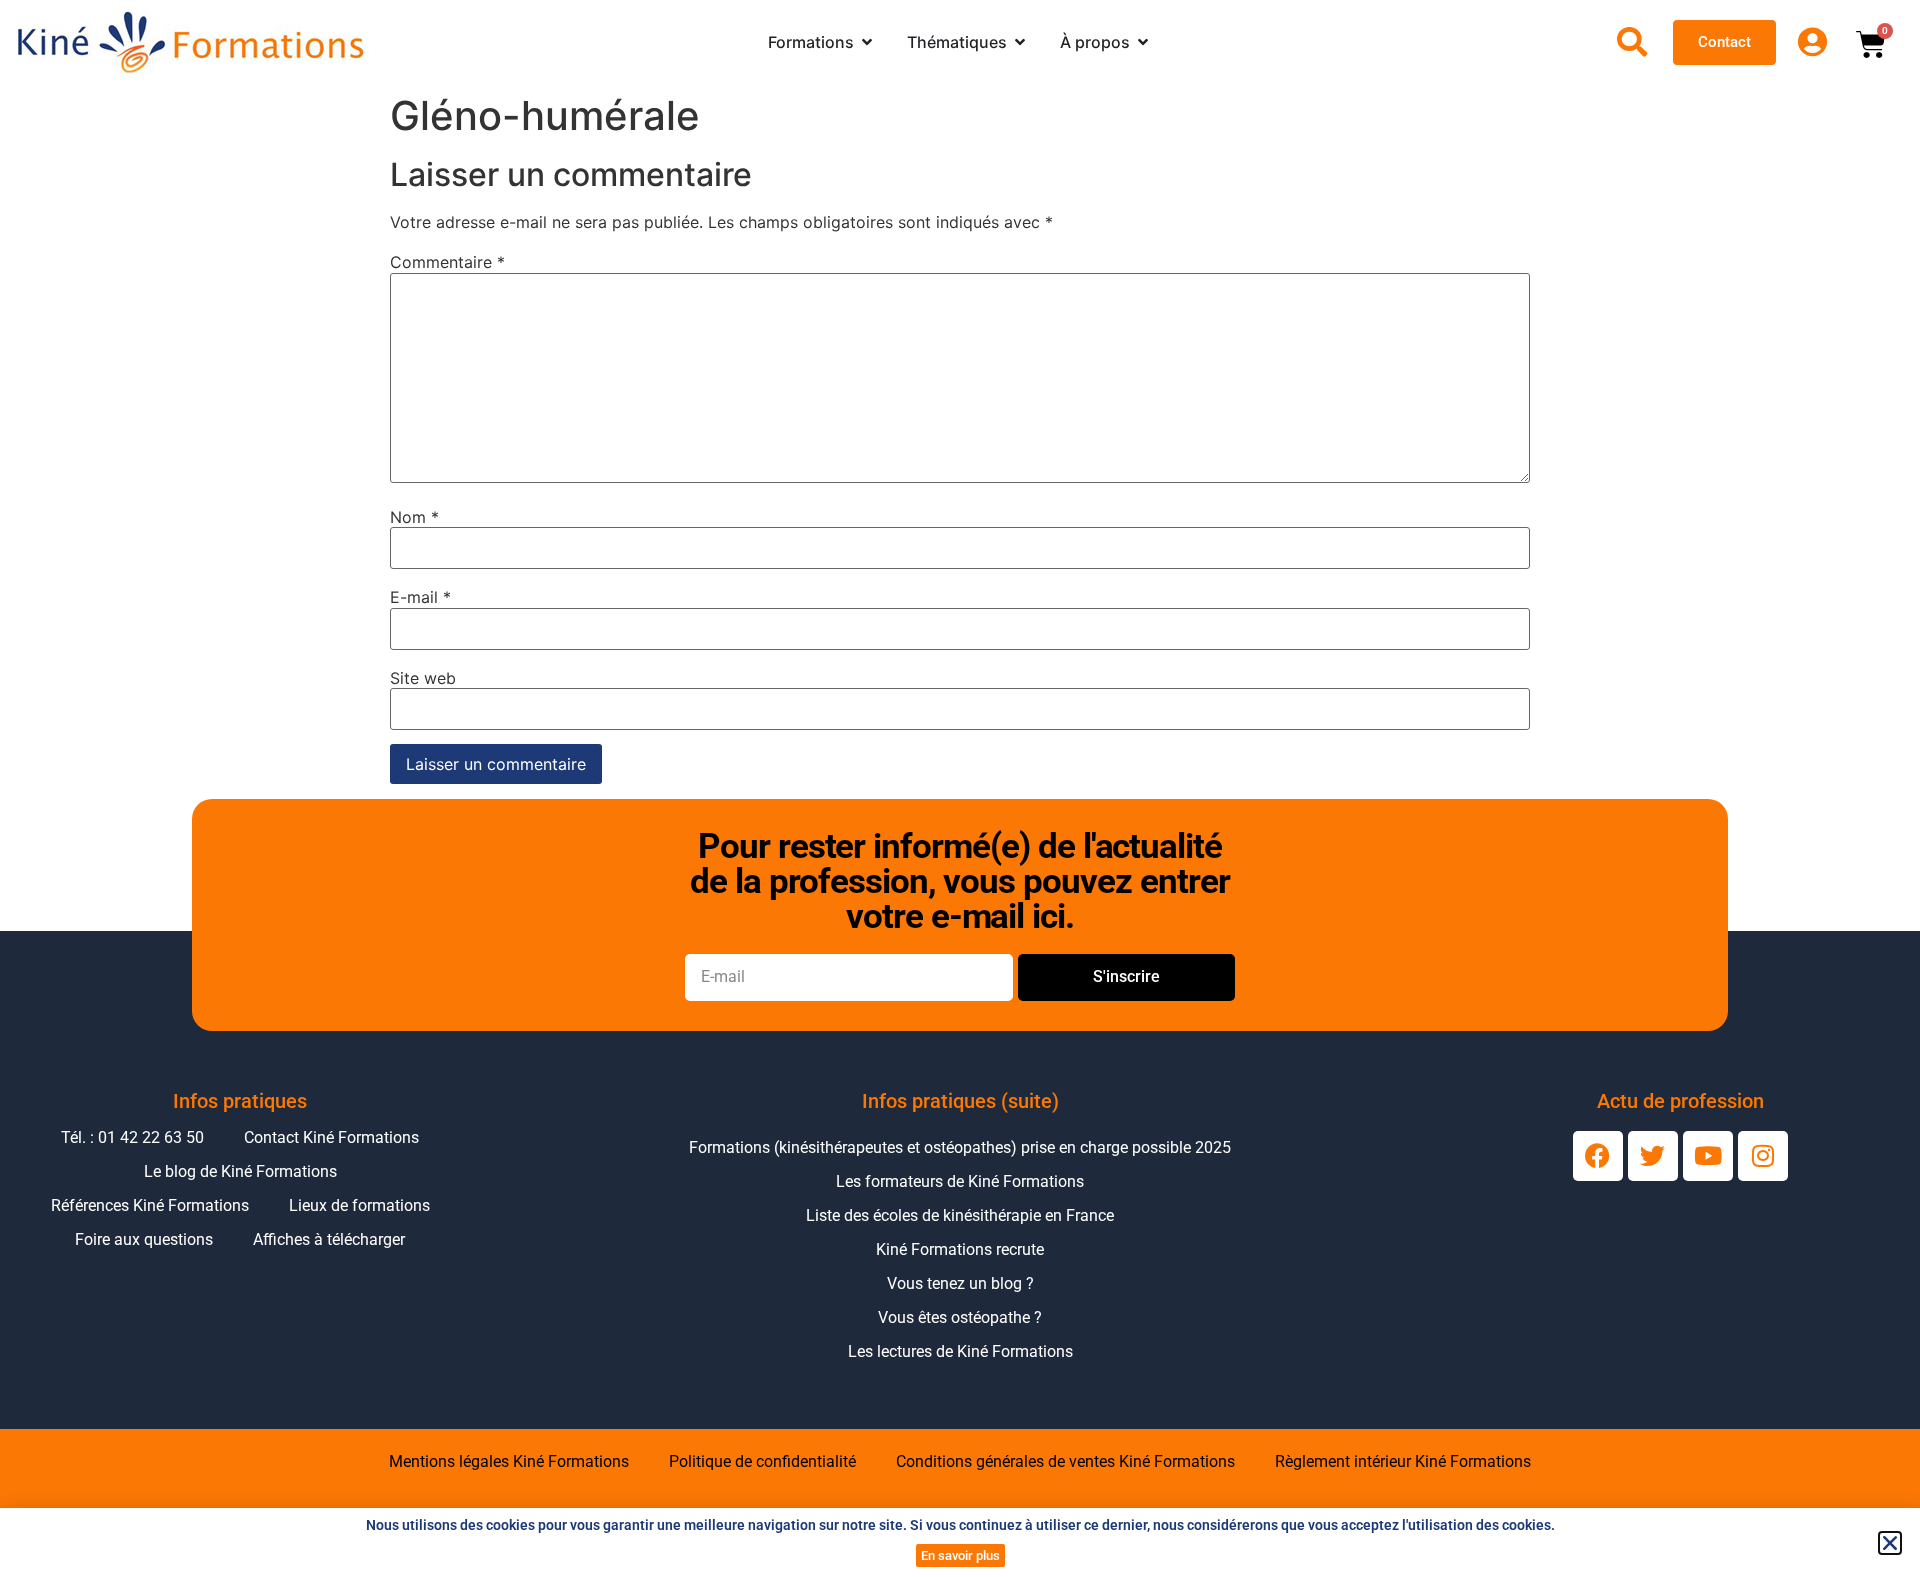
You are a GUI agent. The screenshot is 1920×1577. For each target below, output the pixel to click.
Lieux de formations (359, 1205)
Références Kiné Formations (150, 1205)
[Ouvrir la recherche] (1632, 42)
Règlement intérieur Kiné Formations (1403, 1461)
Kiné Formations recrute (960, 1249)
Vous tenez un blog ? (960, 1283)
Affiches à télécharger (329, 1239)
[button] (1890, 1543)
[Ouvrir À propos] (1143, 42)
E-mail (420, 597)
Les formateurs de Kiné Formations (960, 1181)
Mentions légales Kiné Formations (509, 1461)
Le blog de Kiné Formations (240, 1171)
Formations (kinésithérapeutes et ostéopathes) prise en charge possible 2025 (960, 1147)
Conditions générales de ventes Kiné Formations (1065, 1461)
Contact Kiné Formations (331, 1137)
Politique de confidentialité (762, 1461)
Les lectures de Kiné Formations (960, 1351)
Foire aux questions (144, 1239)
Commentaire (447, 262)
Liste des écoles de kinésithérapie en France (960, 1215)
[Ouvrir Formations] (867, 42)
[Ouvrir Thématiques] (1020, 42)
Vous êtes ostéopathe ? (960, 1317)
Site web (423, 678)
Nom (414, 517)
